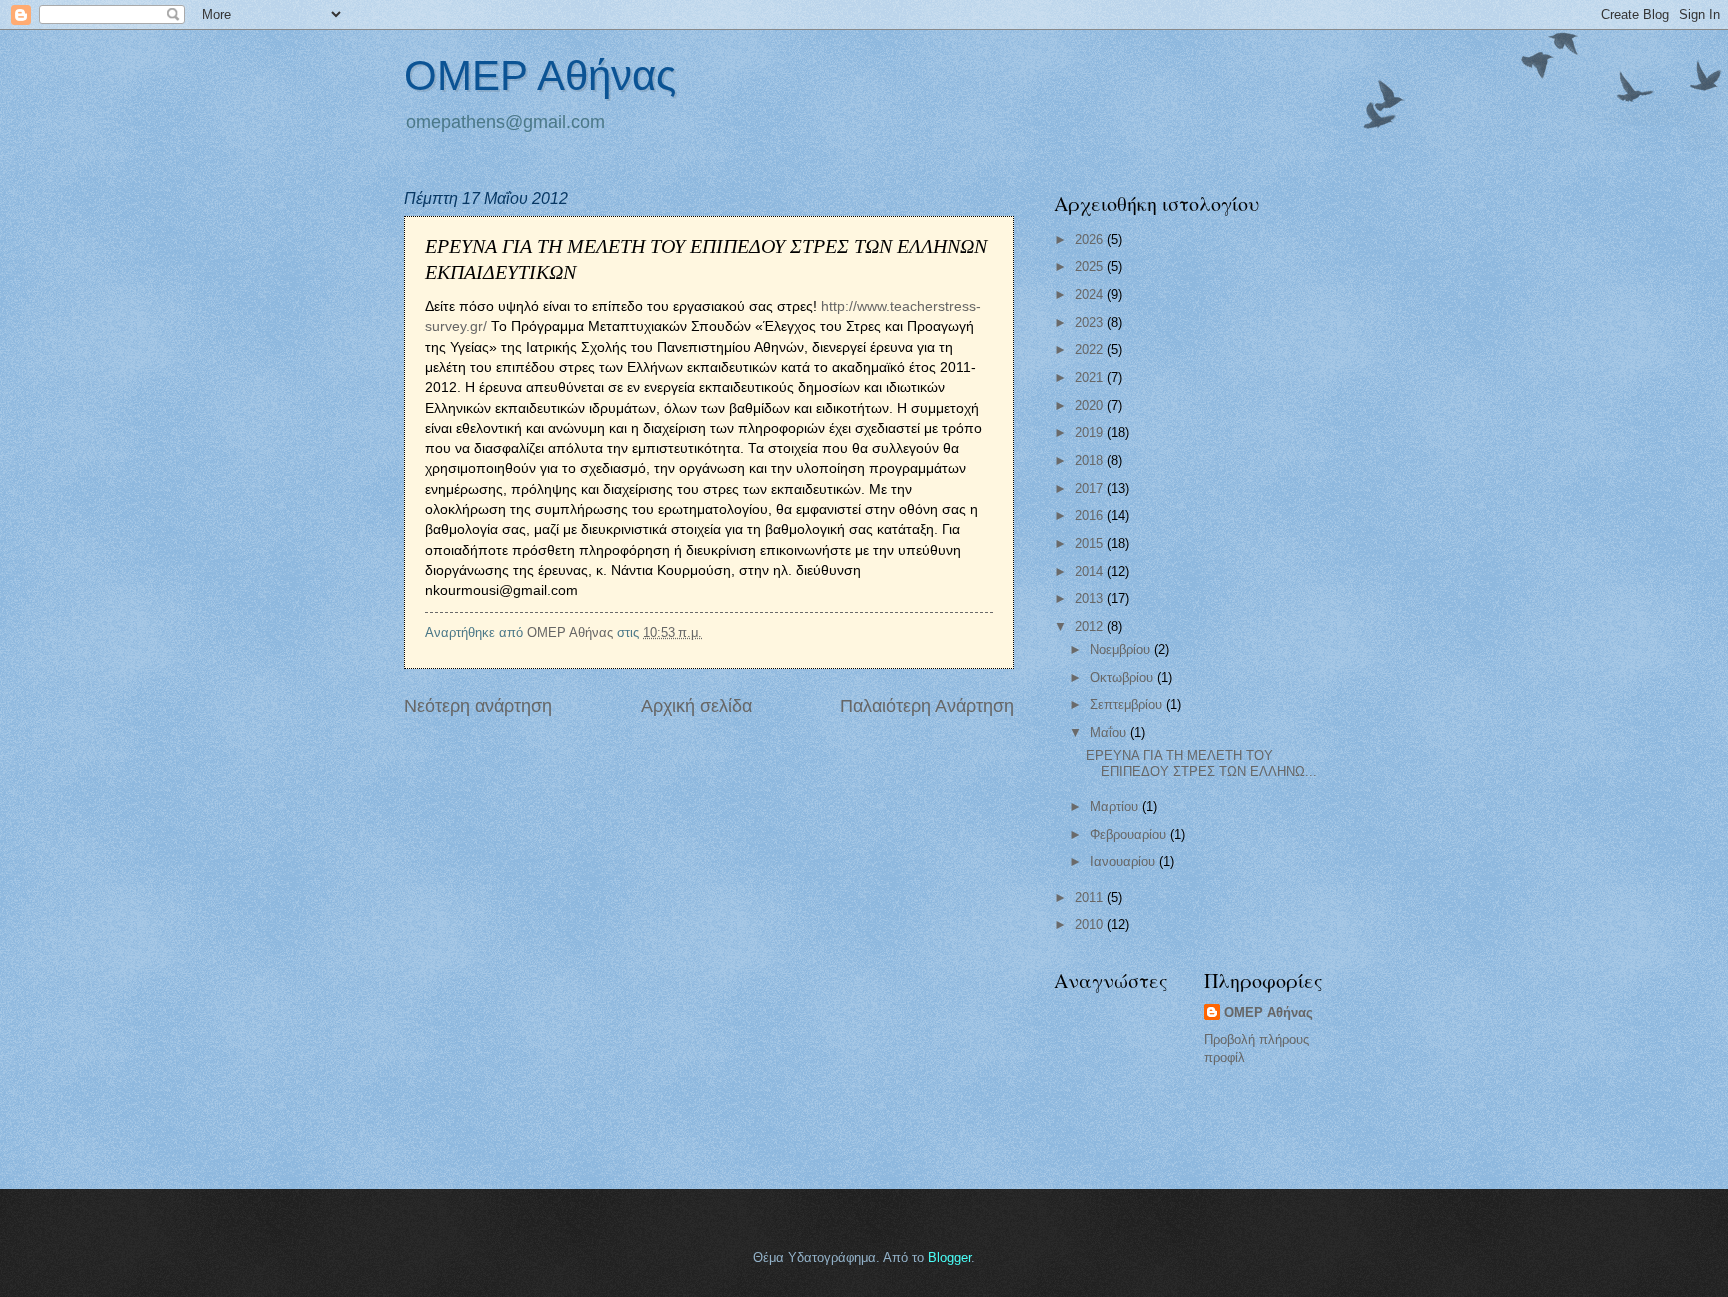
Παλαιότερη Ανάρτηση (927, 706)
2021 (1091, 377)
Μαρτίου (1116, 806)
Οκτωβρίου (1123, 677)
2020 (1091, 405)
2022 (1091, 349)
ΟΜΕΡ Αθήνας (540, 75)
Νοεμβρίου (1122, 649)
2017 (1091, 488)
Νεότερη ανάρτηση (478, 706)
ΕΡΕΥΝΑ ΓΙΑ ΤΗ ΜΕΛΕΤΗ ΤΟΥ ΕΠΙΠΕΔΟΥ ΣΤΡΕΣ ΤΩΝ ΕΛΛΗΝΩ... (1201, 763)
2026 (1091, 239)
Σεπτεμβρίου (1128, 704)
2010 (1091, 924)
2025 (1091, 266)
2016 (1091, 515)
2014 (1091, 571)
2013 (1091, 598)
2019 (1091, 432)
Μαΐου (1110, 732)
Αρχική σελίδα (696, 706)
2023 (1091, 322)
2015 (1091, 543)
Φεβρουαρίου (1130, 834)
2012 (1091, 626)
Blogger (949, 1257)
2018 (1091, 460)
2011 (1091, 897)
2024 (1091, 294)
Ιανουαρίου (1124, 861)
